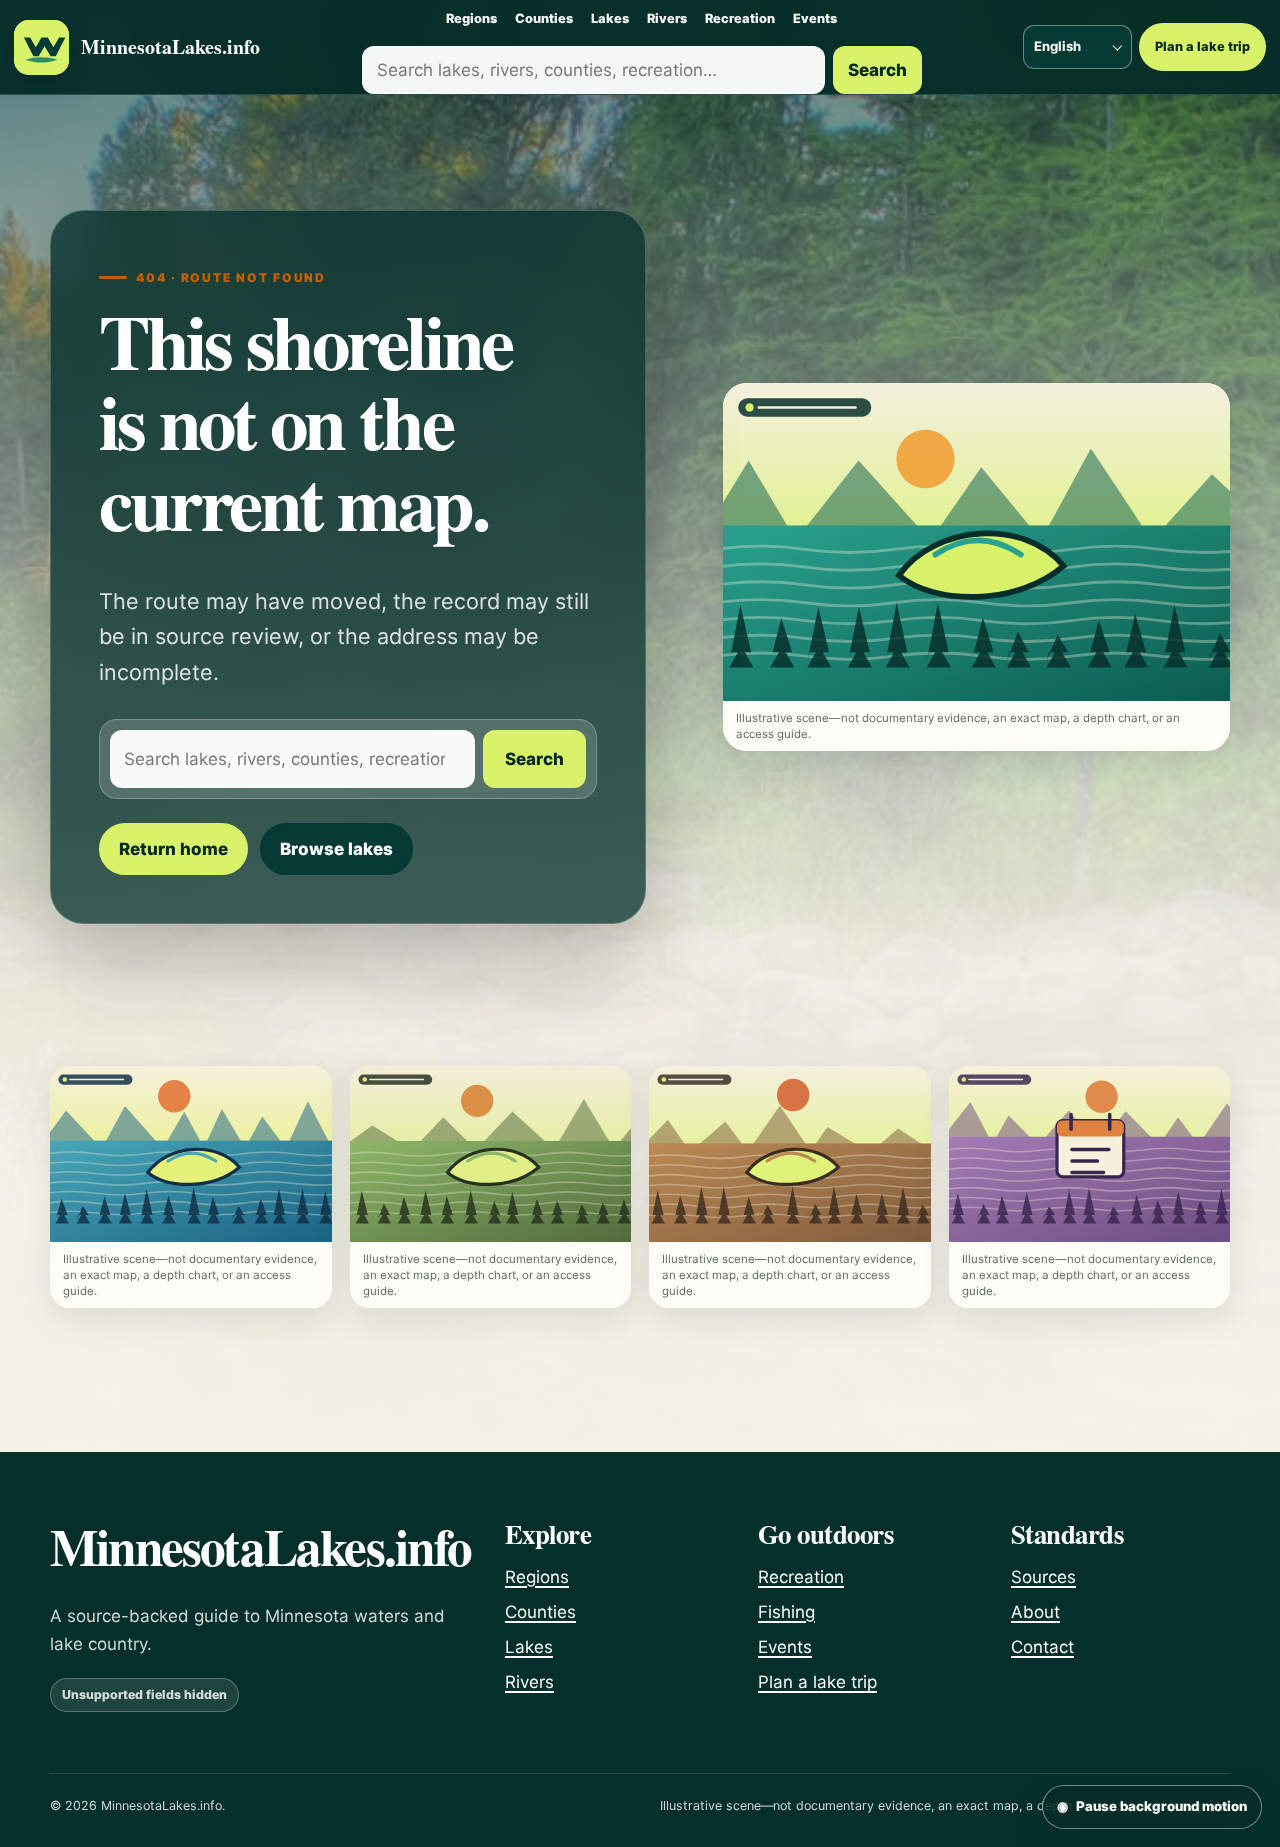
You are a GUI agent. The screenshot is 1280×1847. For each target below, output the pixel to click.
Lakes (610, 18)
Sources (1043, 1577)
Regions (471, 18)
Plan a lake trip (1202, 46)
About (1035, 1612)
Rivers (667, 18)
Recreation (740, 18)
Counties (544, 18)
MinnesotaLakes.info (170, 47)
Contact (1042, 1647)
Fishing (786, 1612)
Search (877, 70)
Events (815, 18)
